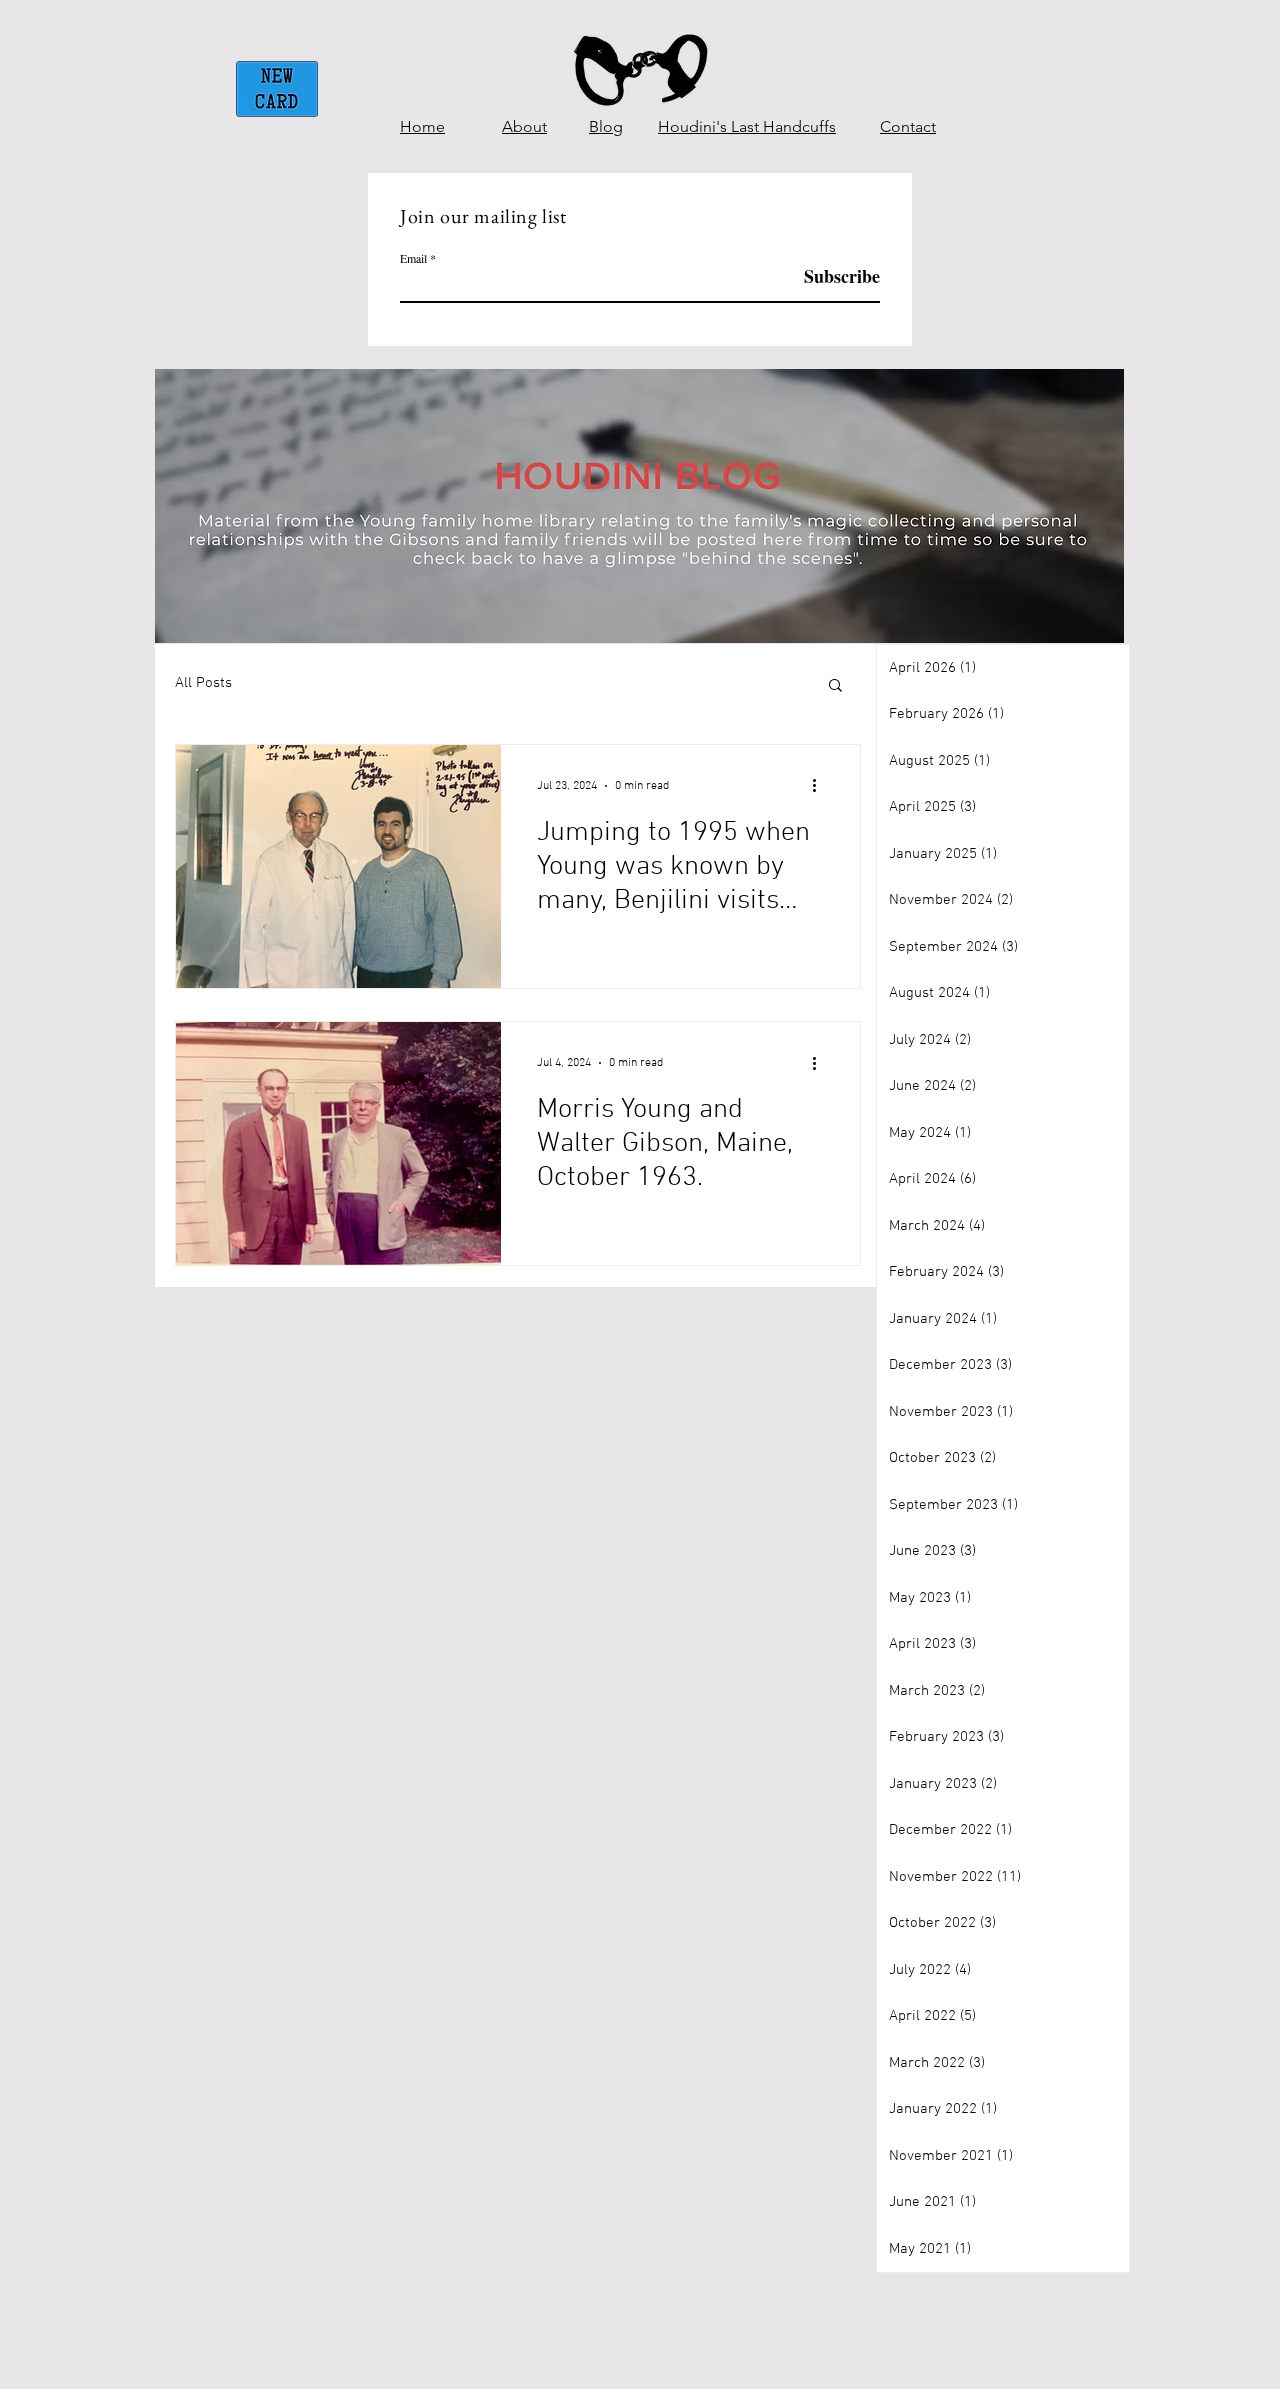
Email (413, 258)
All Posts (203, 683)
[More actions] (821, 786)
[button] (835, 686)
